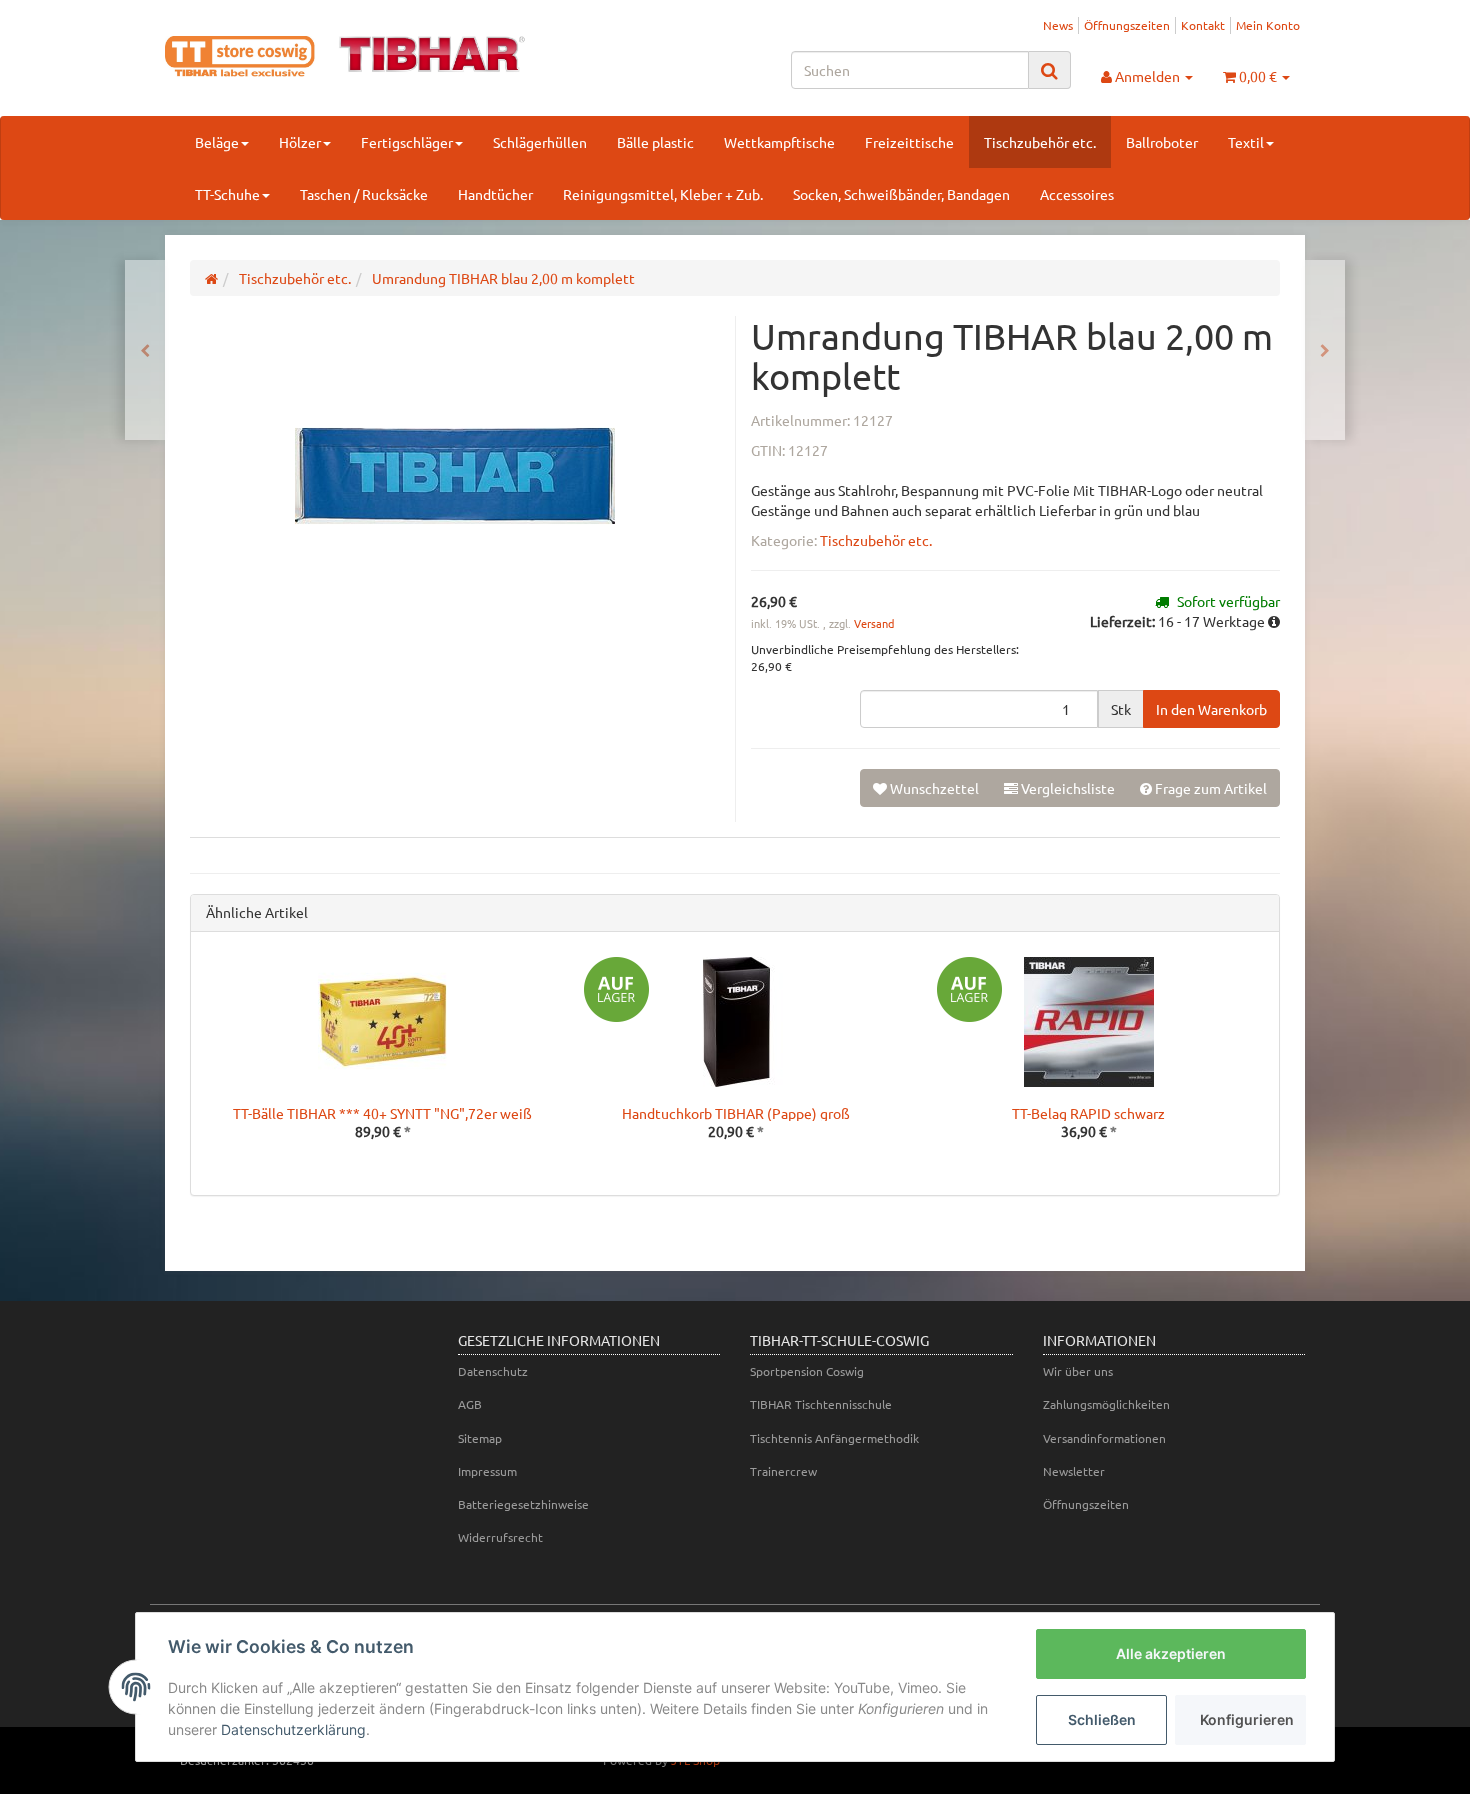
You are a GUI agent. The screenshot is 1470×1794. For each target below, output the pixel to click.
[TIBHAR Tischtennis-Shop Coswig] (345, 56)
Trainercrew (783, 1471)
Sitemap (480, 1438)
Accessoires (1077, 194)
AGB (470, 1404)
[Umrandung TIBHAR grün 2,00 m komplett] (145, 350)
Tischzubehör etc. (1040, 142)
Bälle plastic (655, 142)
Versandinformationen (1104, 1438)
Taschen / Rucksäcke (364, 194)
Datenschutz (493, 1371)
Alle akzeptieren (1171, 1653)
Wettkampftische (779, 142)
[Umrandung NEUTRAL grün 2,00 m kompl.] (1325, 350)
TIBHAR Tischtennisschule (821, 1404)
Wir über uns (1078, 1371)
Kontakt (1203, 25)
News (1058, 25)
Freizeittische (909, 142)
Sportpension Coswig (807, 1371)
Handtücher (495, 194)
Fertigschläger (407, 142)
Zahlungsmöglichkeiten (1106, 1404)
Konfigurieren (1247, 1719)
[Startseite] (211, 278)
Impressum (487, 1471)
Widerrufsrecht (500, 1537)
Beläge (217, 142)
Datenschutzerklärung (293, 1729)
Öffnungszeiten (1127, 25)
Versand (874, 623)
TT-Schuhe (227, 194)
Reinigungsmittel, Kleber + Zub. (663, 194)
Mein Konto (1268, 25)
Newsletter (1074, 1471)
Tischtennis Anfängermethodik (834, 1438)
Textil (1246, 142)
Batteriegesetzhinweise (523, 1504)
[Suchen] (1049, 70)
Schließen (1102, 1719)
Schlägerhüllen (540, 142)
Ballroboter (1162, 142)
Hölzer (300, 142)
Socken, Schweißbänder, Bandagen (901, 194)
